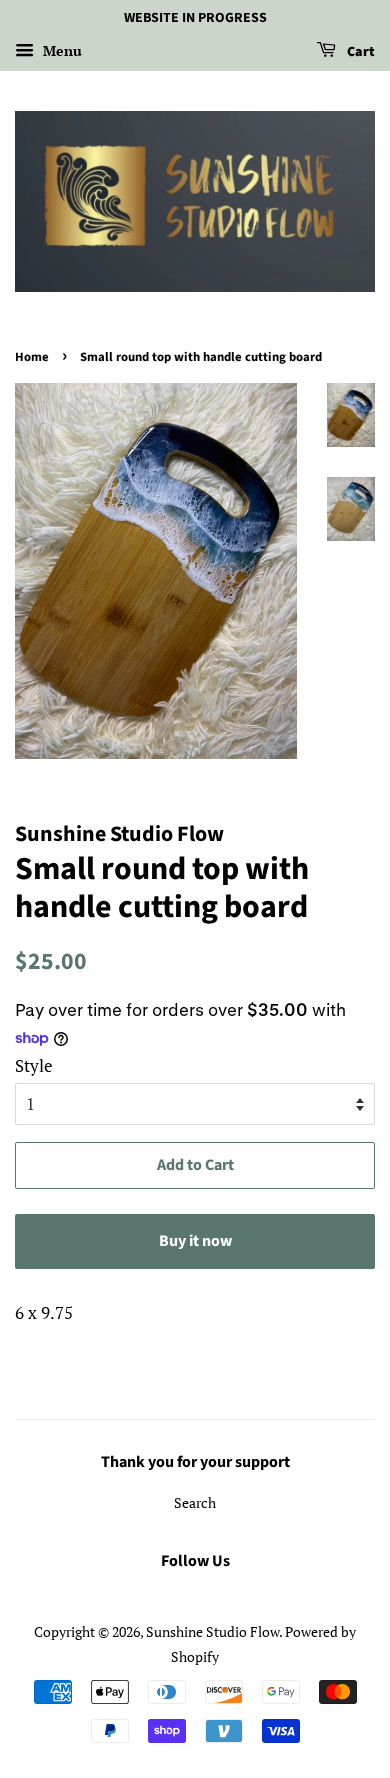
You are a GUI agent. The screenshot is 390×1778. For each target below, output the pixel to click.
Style (34, 1065)
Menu (60, 50)
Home (32, 357)
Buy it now (195, 1241)
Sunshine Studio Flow (212, 1631)
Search (195, 1502)
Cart (359, 52)
